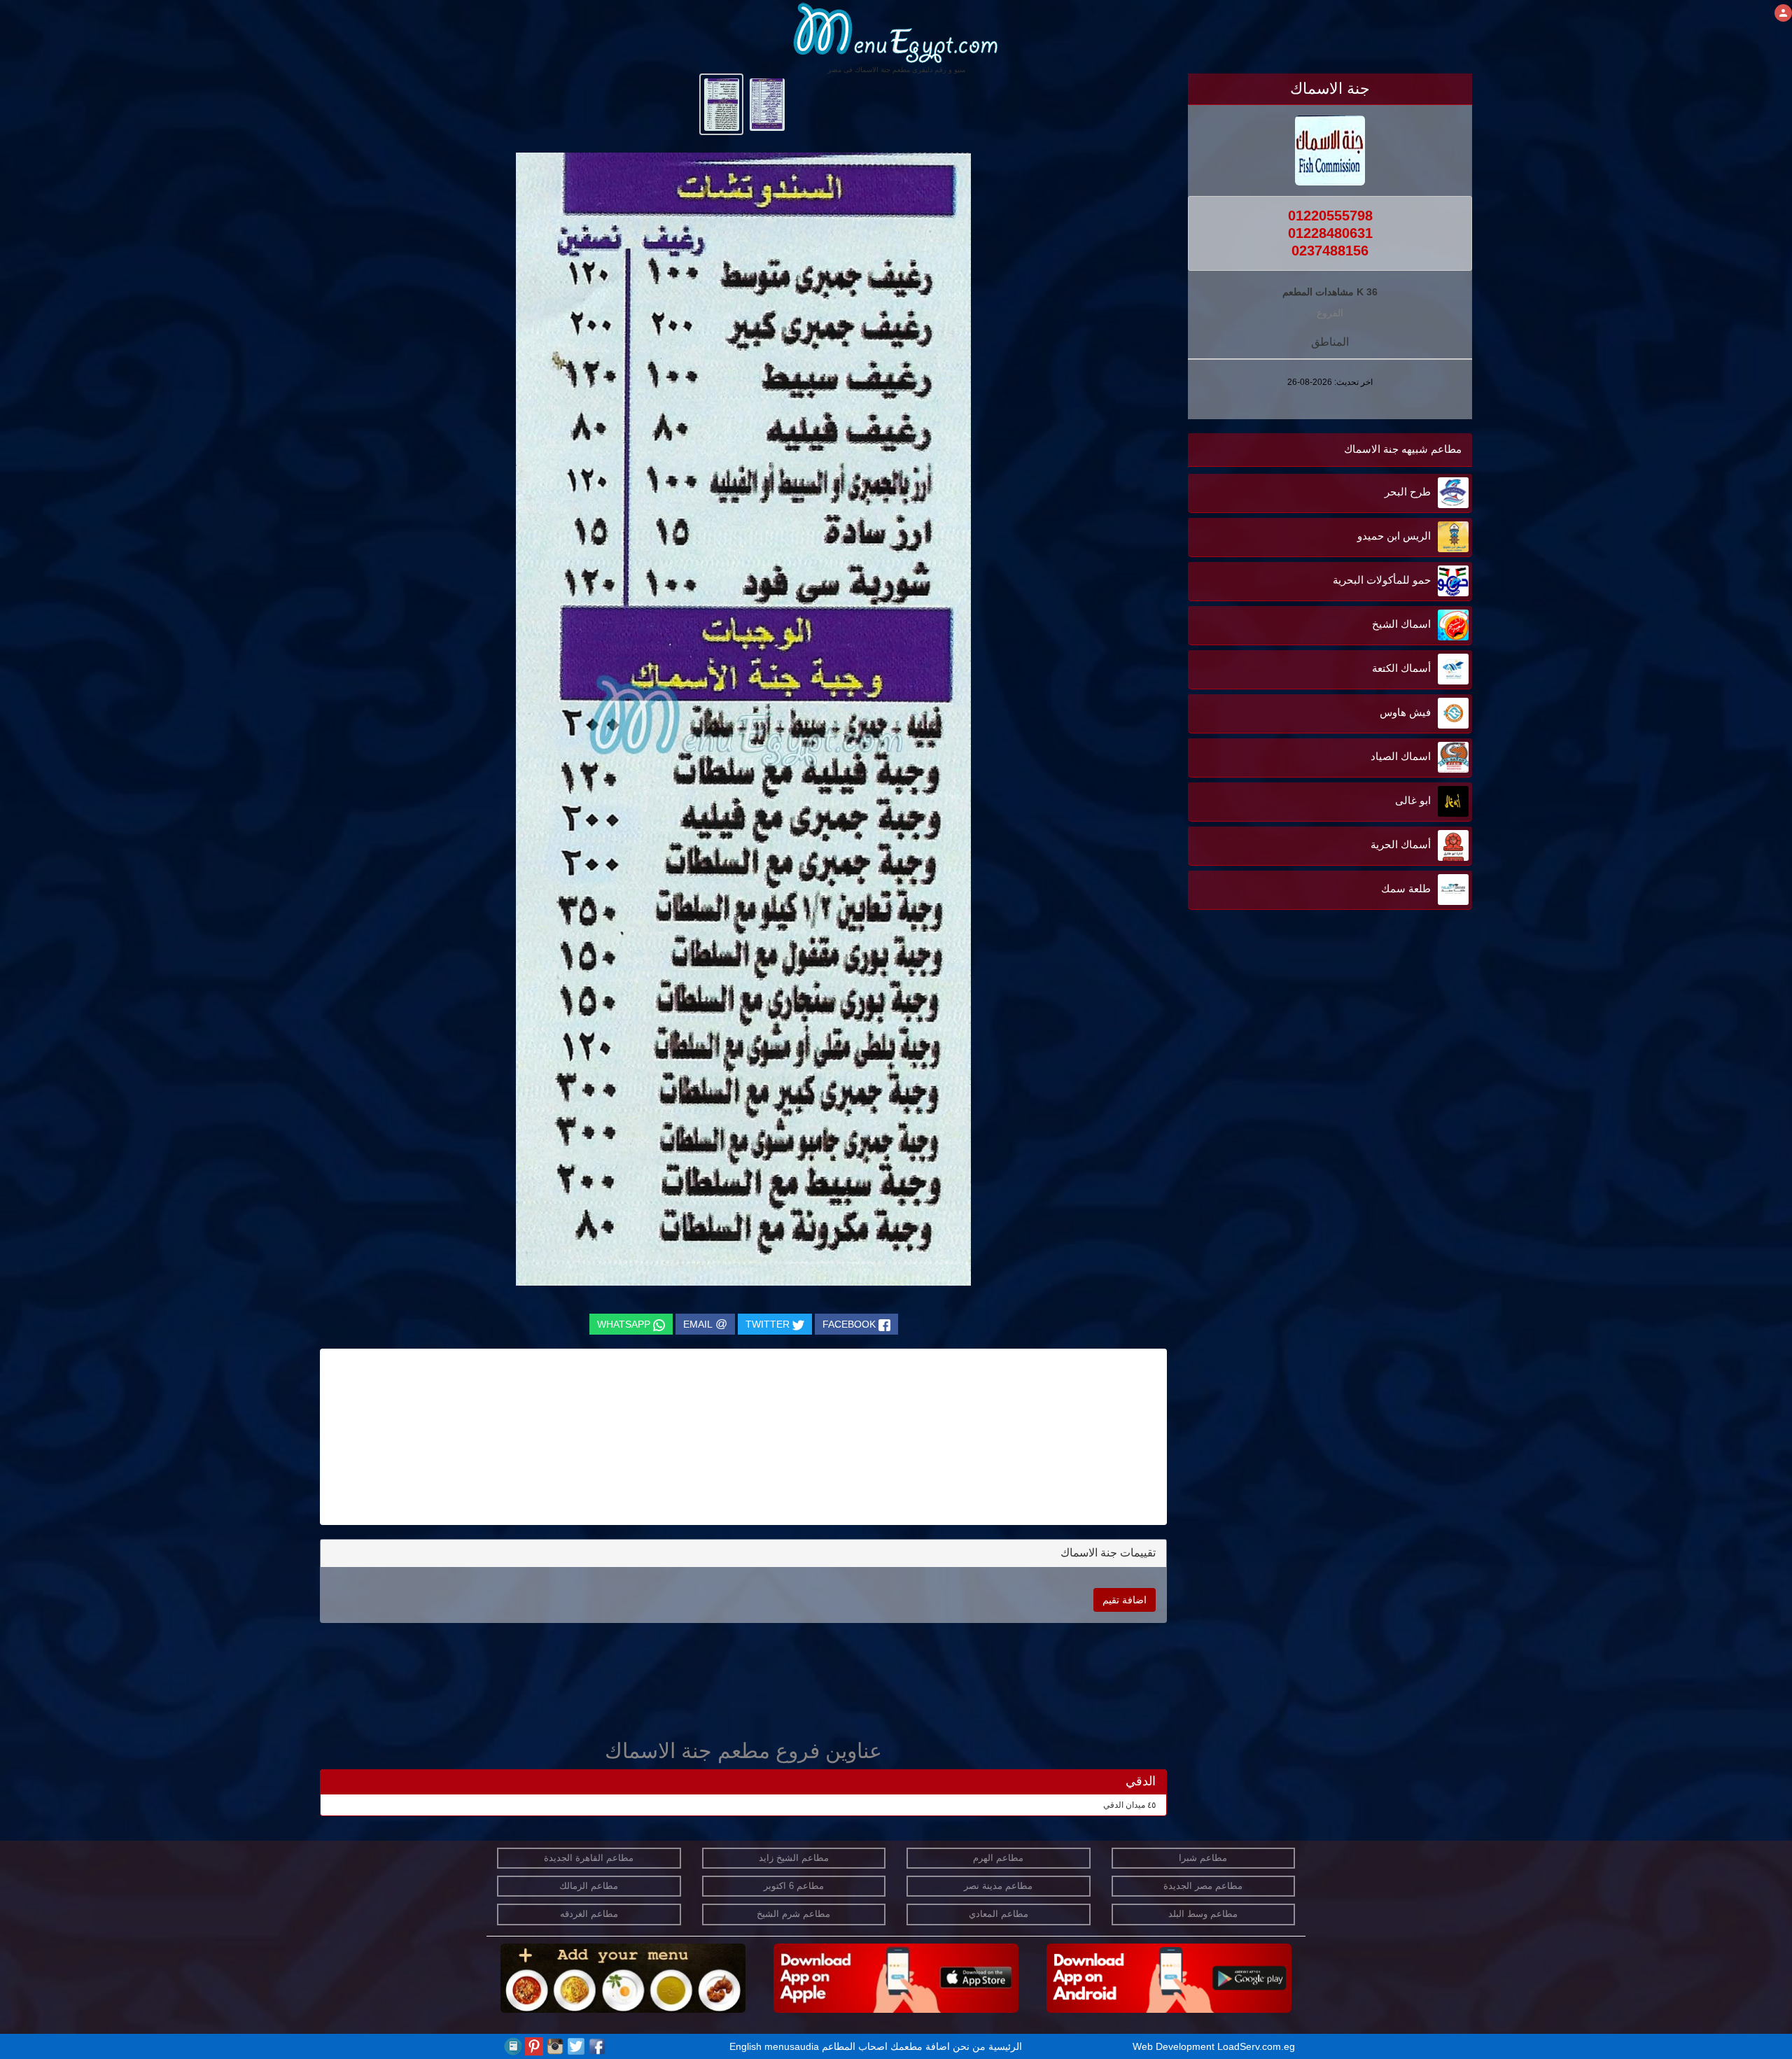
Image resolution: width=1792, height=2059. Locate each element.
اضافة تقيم (1125, 1600)
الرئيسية (1005, 2046)
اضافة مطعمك (920, 2046)
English (745, 2046)
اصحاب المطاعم (855, 2046)
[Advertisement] (1385, 1055)
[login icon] (1783, 13)
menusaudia (792, 2046)
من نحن (969, 2046)
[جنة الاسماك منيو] (767, 104)
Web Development (1175, 2046)
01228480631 (1330, 233)
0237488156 (1330, 251)
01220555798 (1330, 216)
